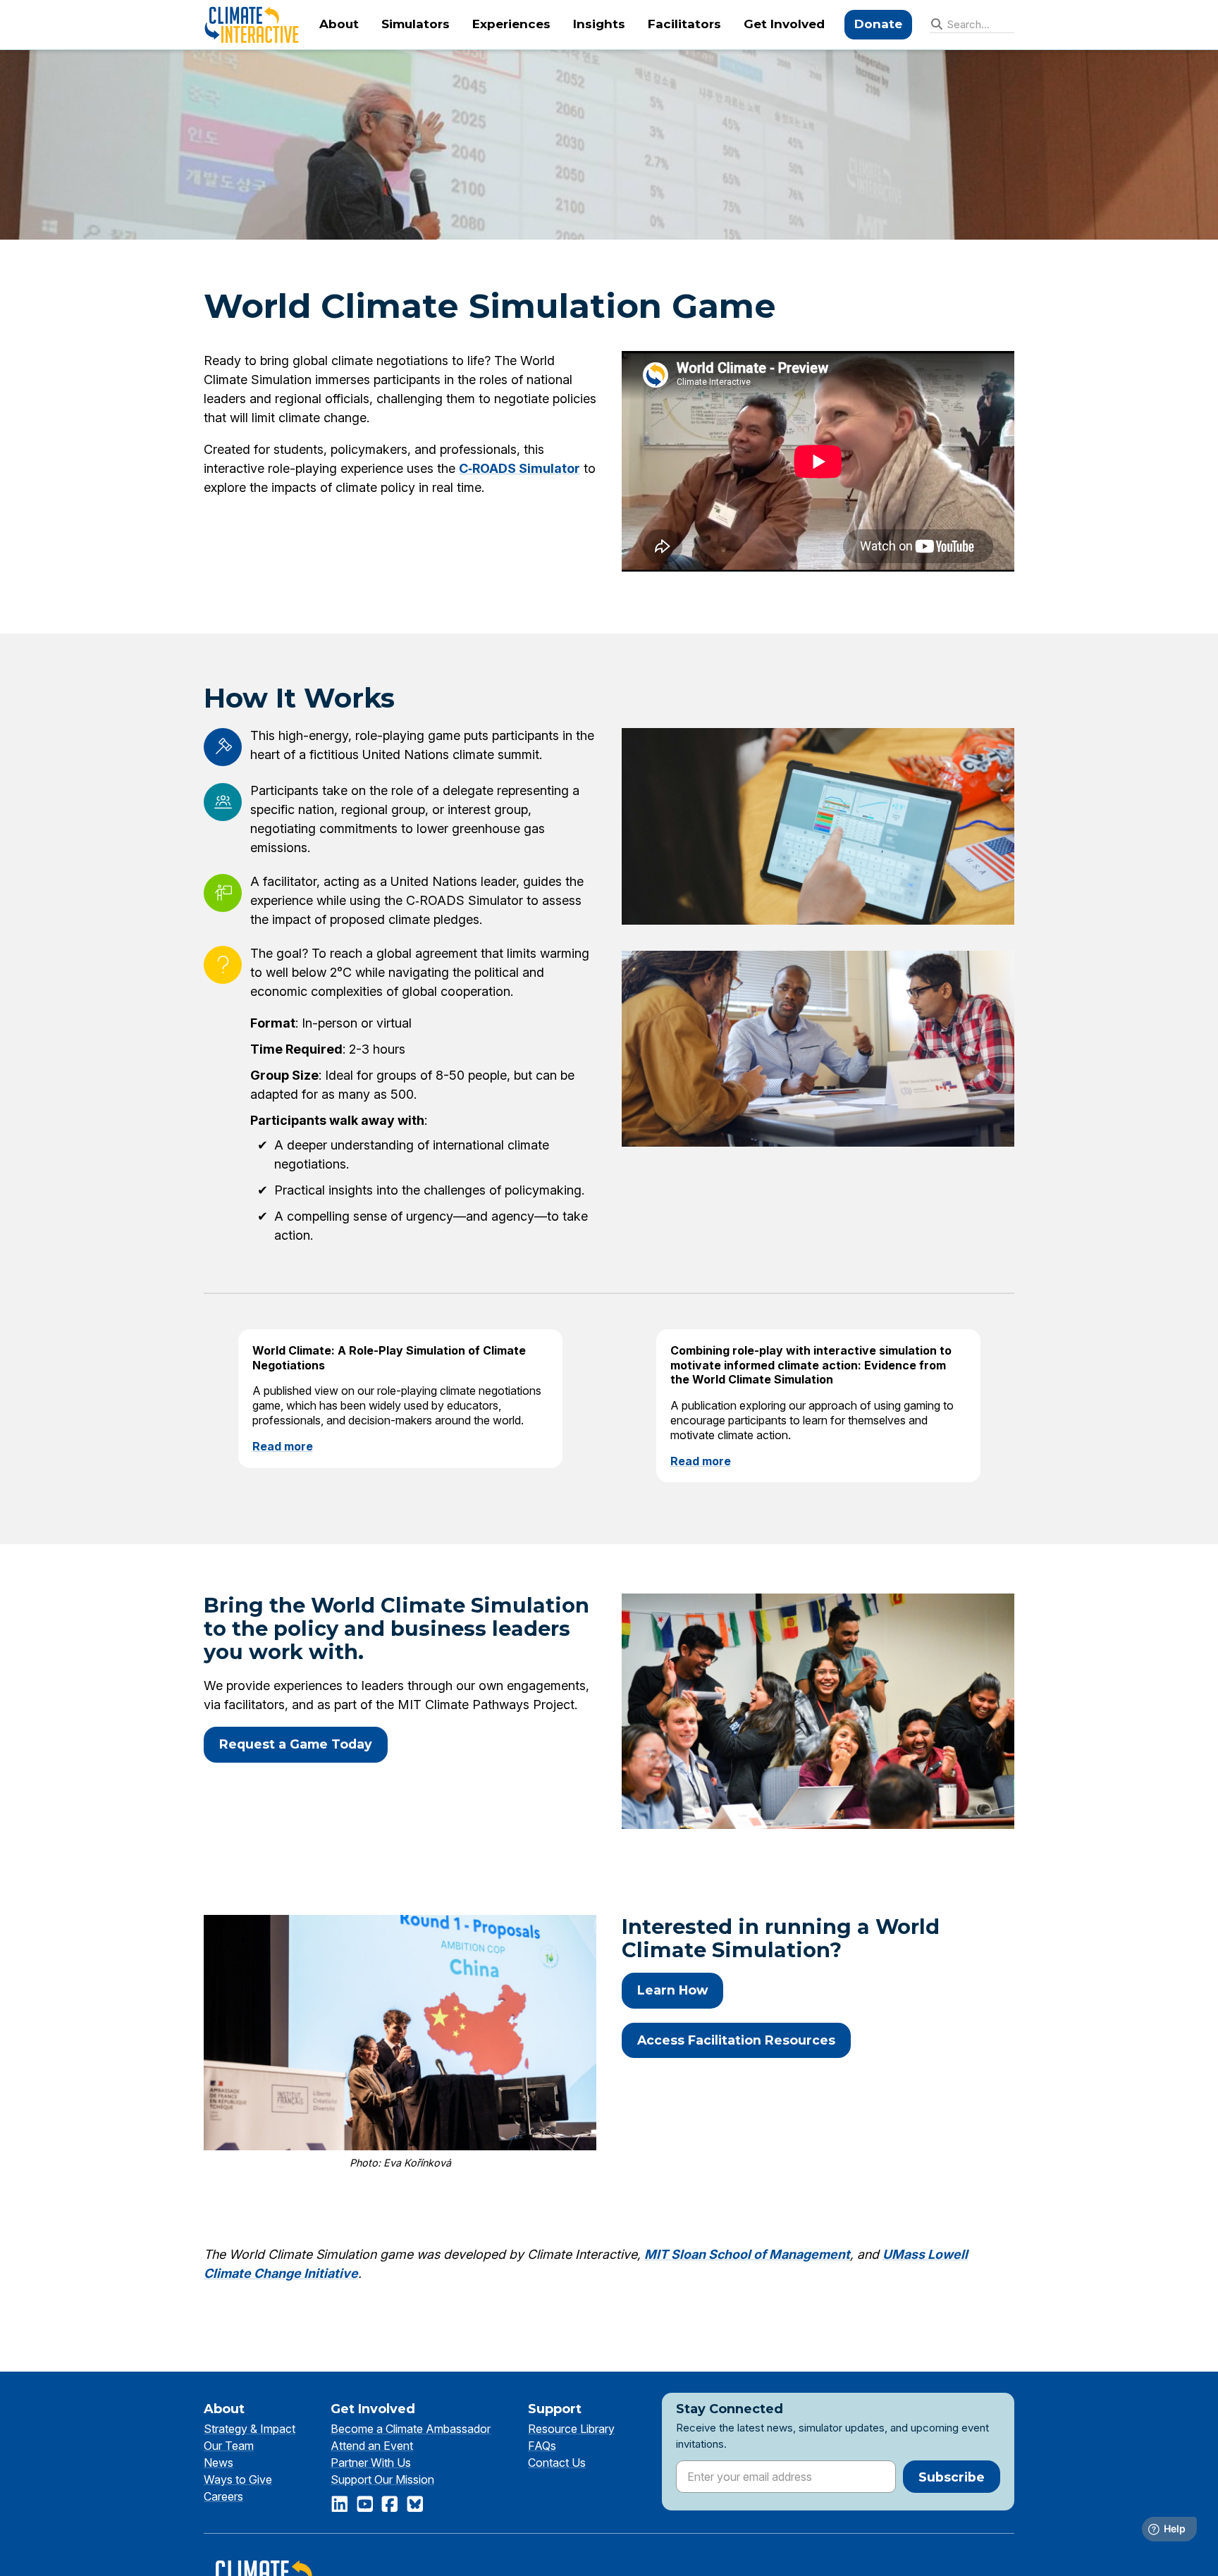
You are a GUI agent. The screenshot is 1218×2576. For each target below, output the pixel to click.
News (219, 2463)
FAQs (542, 2446)
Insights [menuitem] (599, 24)
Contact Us (557, 2463)
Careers (223, 2496)
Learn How (672, 1990)
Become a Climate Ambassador (411, 2429)
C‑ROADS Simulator (519, 468)
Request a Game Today (296, 1744)
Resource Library (571, 2429)
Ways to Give (238, 2479)
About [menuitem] (339, 24)
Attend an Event (372, 2446)
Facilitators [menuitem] (684, 24)
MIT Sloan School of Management (747, 2254)
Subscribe (952, 2477)
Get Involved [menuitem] (784, 24)
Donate (878, 24)
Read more (283, 1446)
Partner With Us (371, 2463)
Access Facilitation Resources (736, 2040)
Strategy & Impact (250, 2429)
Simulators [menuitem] (416, 24)
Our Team (229, 2446)
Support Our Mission (382, 2479)
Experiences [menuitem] (511, 24)
